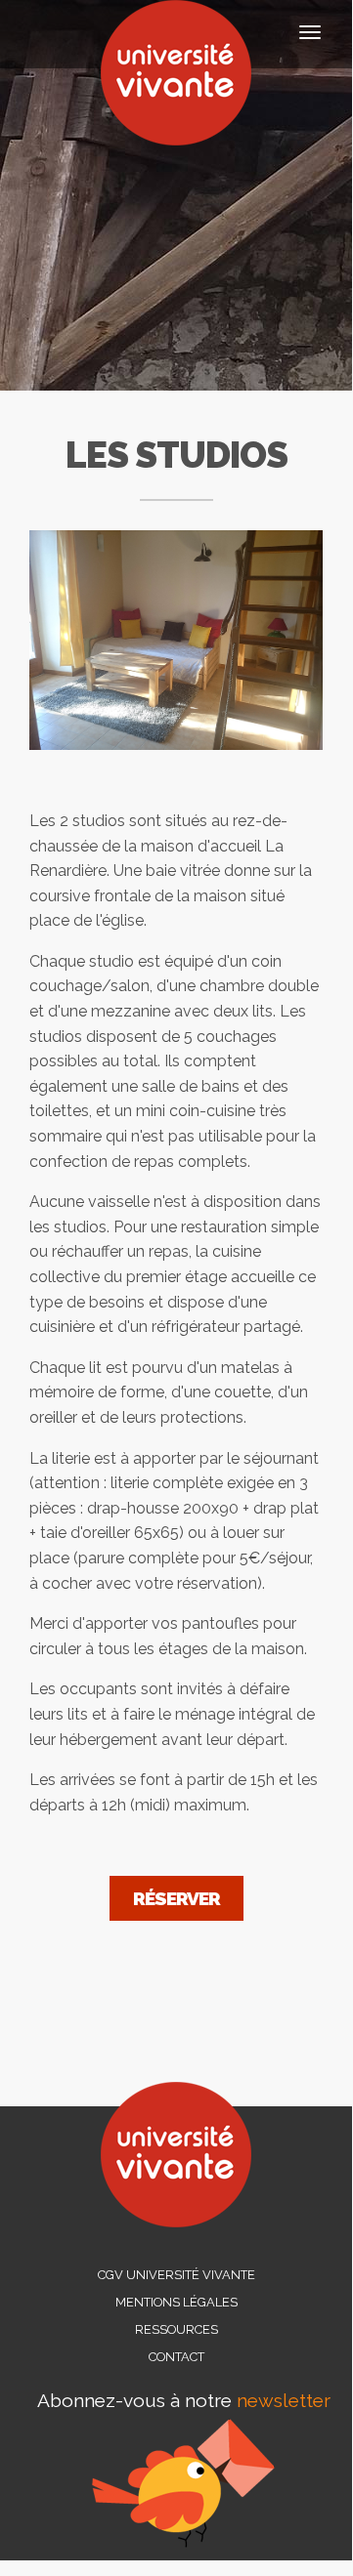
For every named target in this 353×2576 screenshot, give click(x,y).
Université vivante (176, 73)
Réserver (176, 1898)
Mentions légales (176, 2302)
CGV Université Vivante (176, 2275)
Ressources (176, 2329)
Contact (176, 2357)
